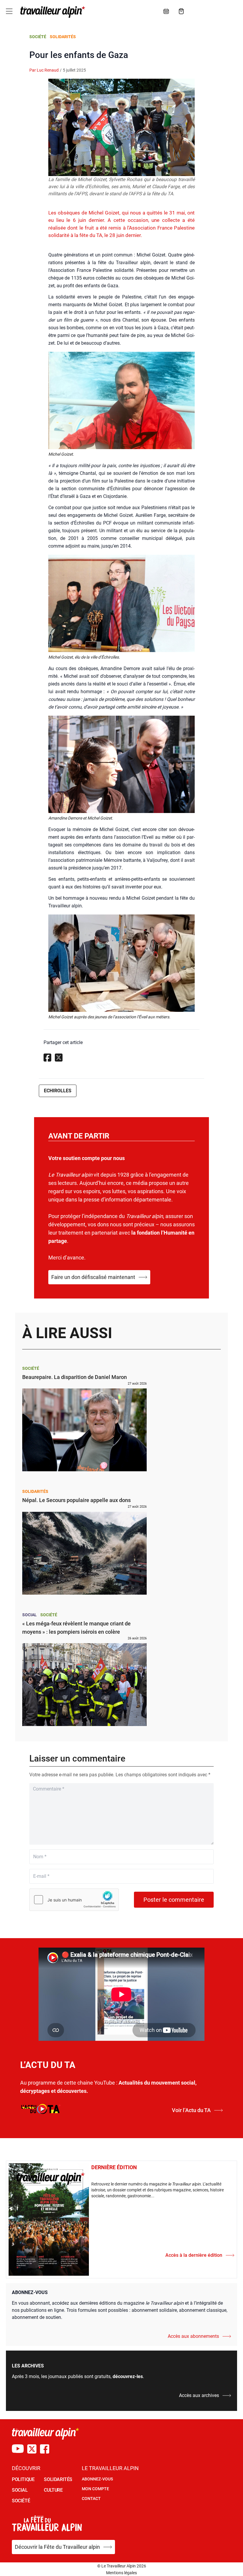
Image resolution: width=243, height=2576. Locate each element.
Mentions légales (121, 2573)
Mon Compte (95, 2489)
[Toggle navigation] (9, 11)
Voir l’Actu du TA (191, 2110)
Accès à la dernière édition (194, 2255)
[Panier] (181, 11)
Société (38, 37)
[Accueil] (52, 12)
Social (29, 1615)
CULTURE (53, 2490)
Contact (91, 2498)
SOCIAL (20, 2490)
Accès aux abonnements (193, 2336)
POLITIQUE (23, 2479)
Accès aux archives (199, 2395)
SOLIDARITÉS (58, 2479)
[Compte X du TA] (32, 2449)
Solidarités (63, 37)
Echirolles (58, 1091)
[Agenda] (166, 11)
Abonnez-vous (97, 2479)
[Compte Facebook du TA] (45, 2449)
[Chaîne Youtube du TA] (18, 2449)
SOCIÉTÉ (21, 2501)
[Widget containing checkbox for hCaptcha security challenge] (74, 1900)
